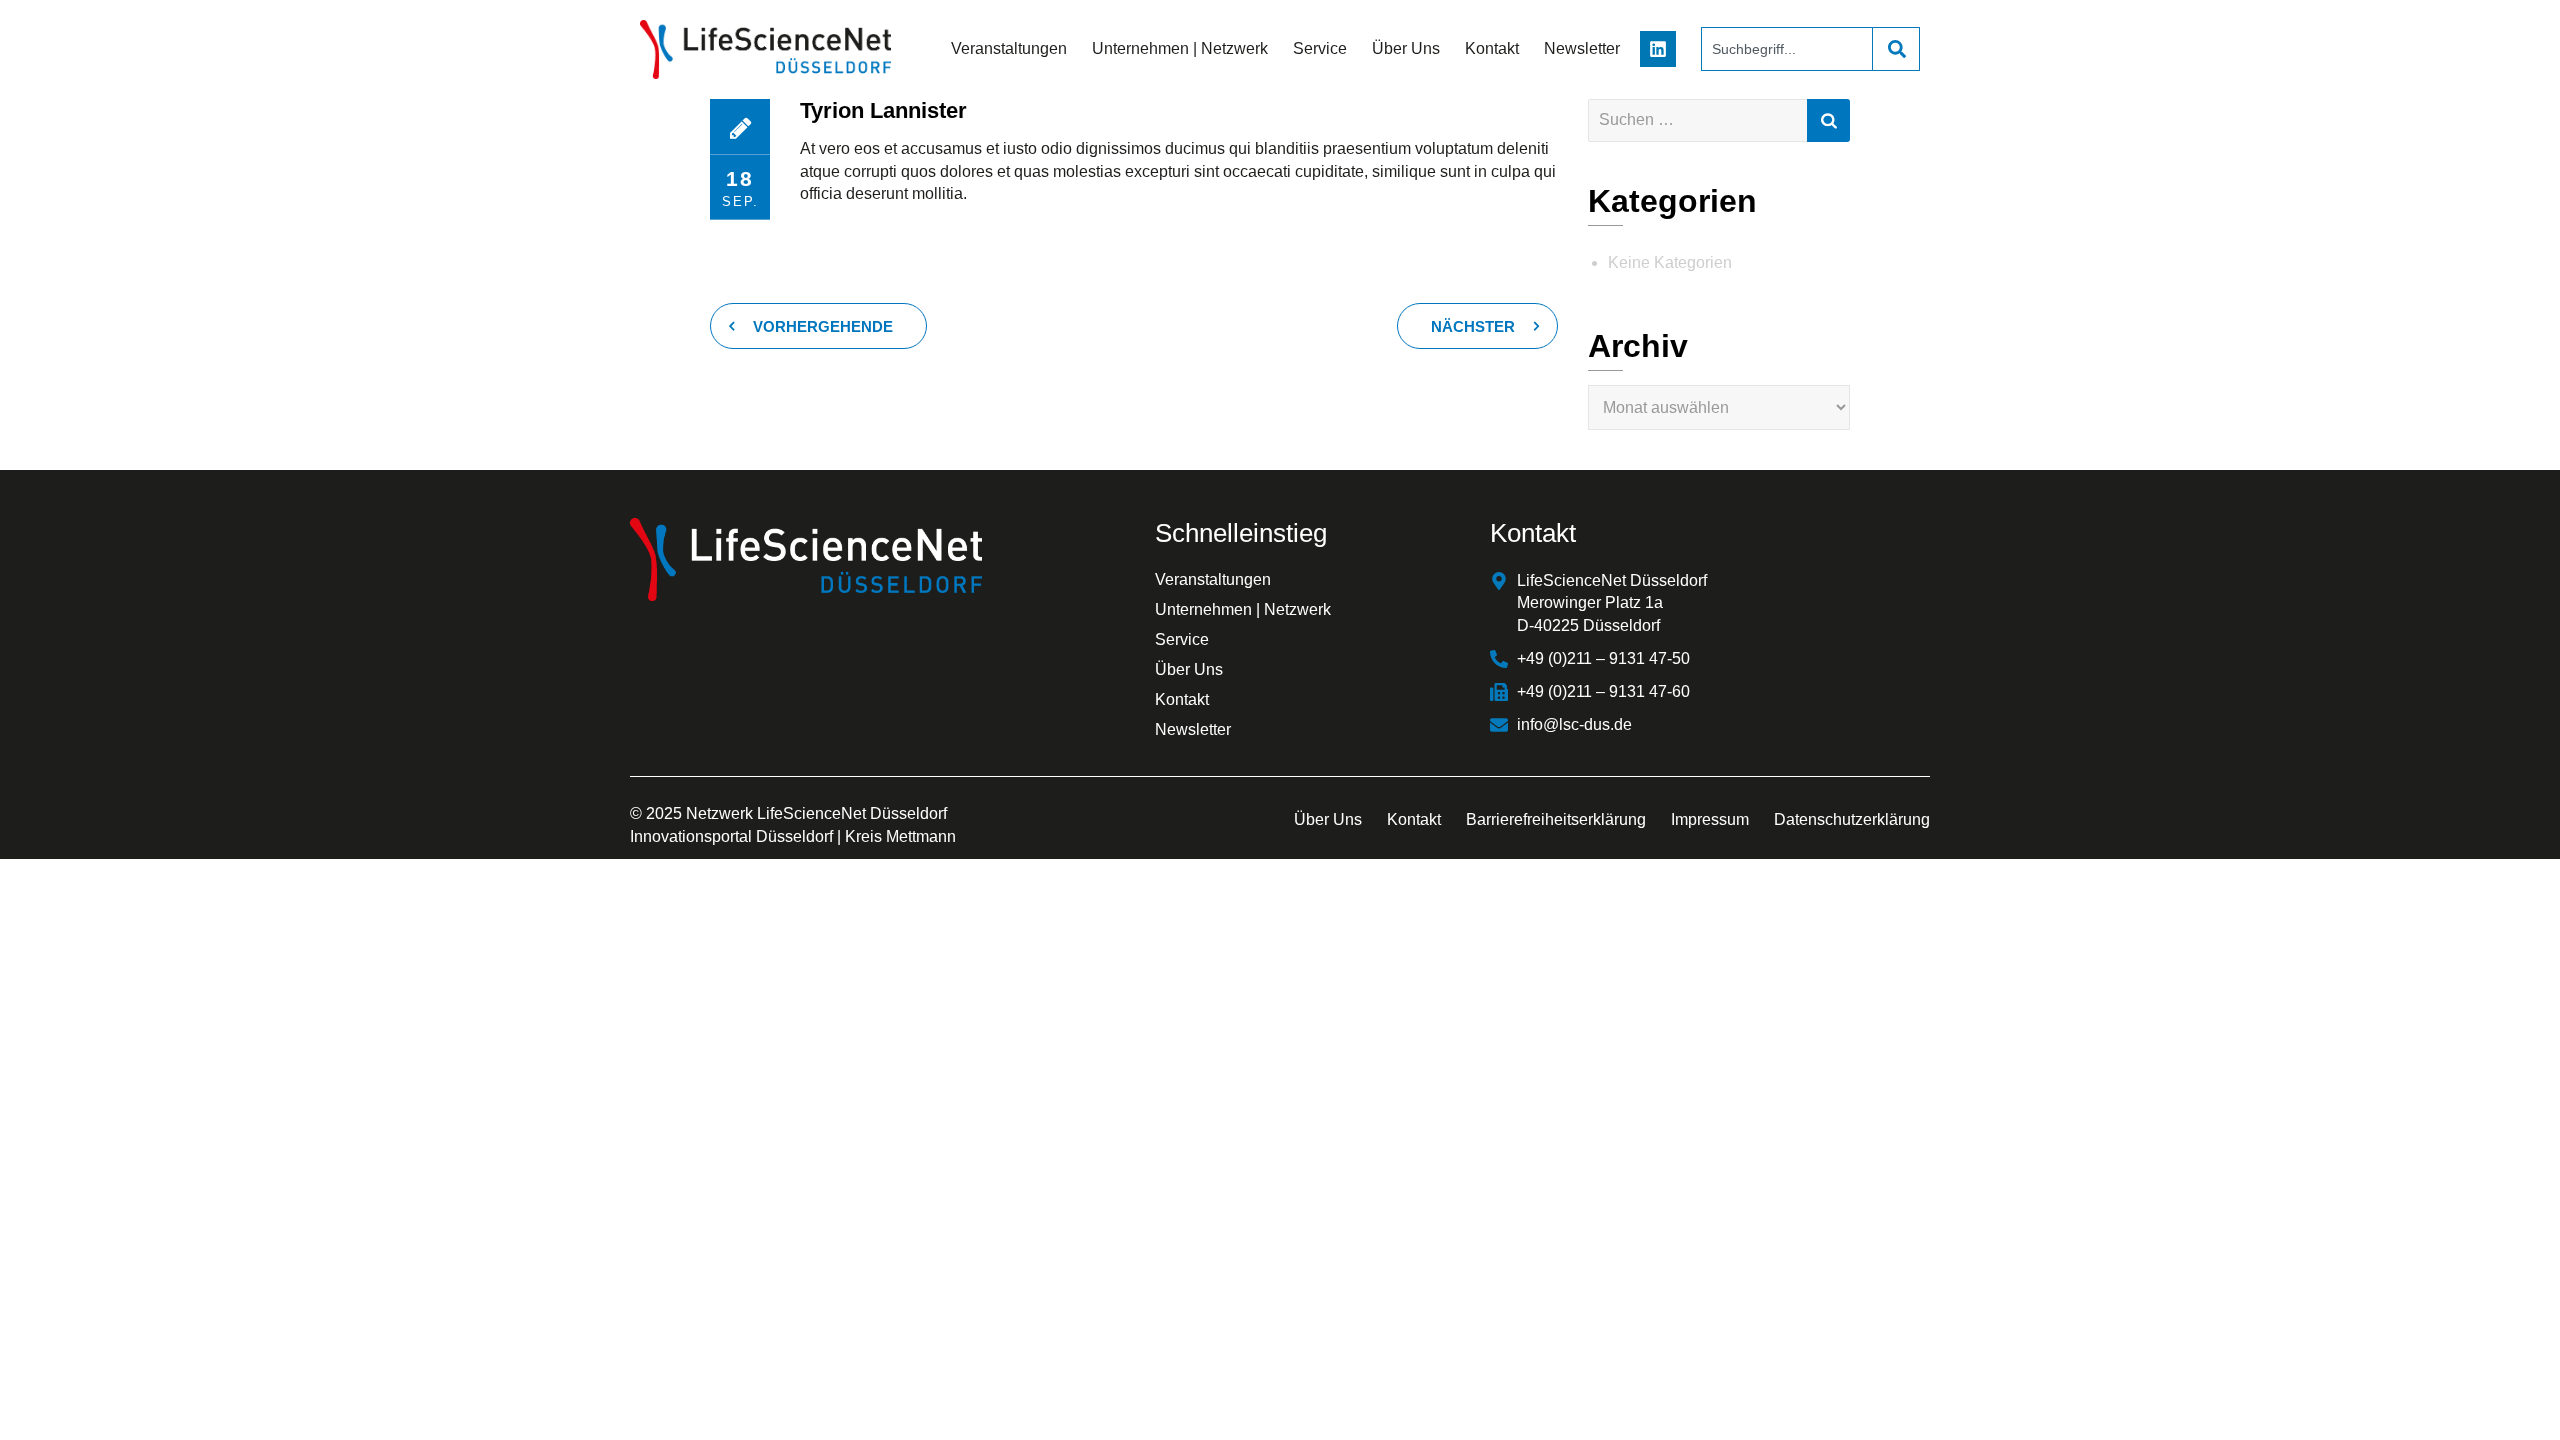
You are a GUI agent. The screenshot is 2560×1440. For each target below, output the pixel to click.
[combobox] (1786, 49)
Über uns (1328, 819)
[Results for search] (1786, 82)
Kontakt (1492, 48)
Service (1320, 48)
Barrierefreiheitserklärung (1556, 819)
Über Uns (1406, 48)
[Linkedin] (1658, 49)
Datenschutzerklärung (1852, 819)
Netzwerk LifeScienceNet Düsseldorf (816, 813)
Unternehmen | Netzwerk (1180, 48)
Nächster (1473, 326)
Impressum (1710, 819)
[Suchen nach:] (1719, 120)
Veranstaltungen (1009, 48)
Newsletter (1582, 48)
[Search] (1896, 49)
